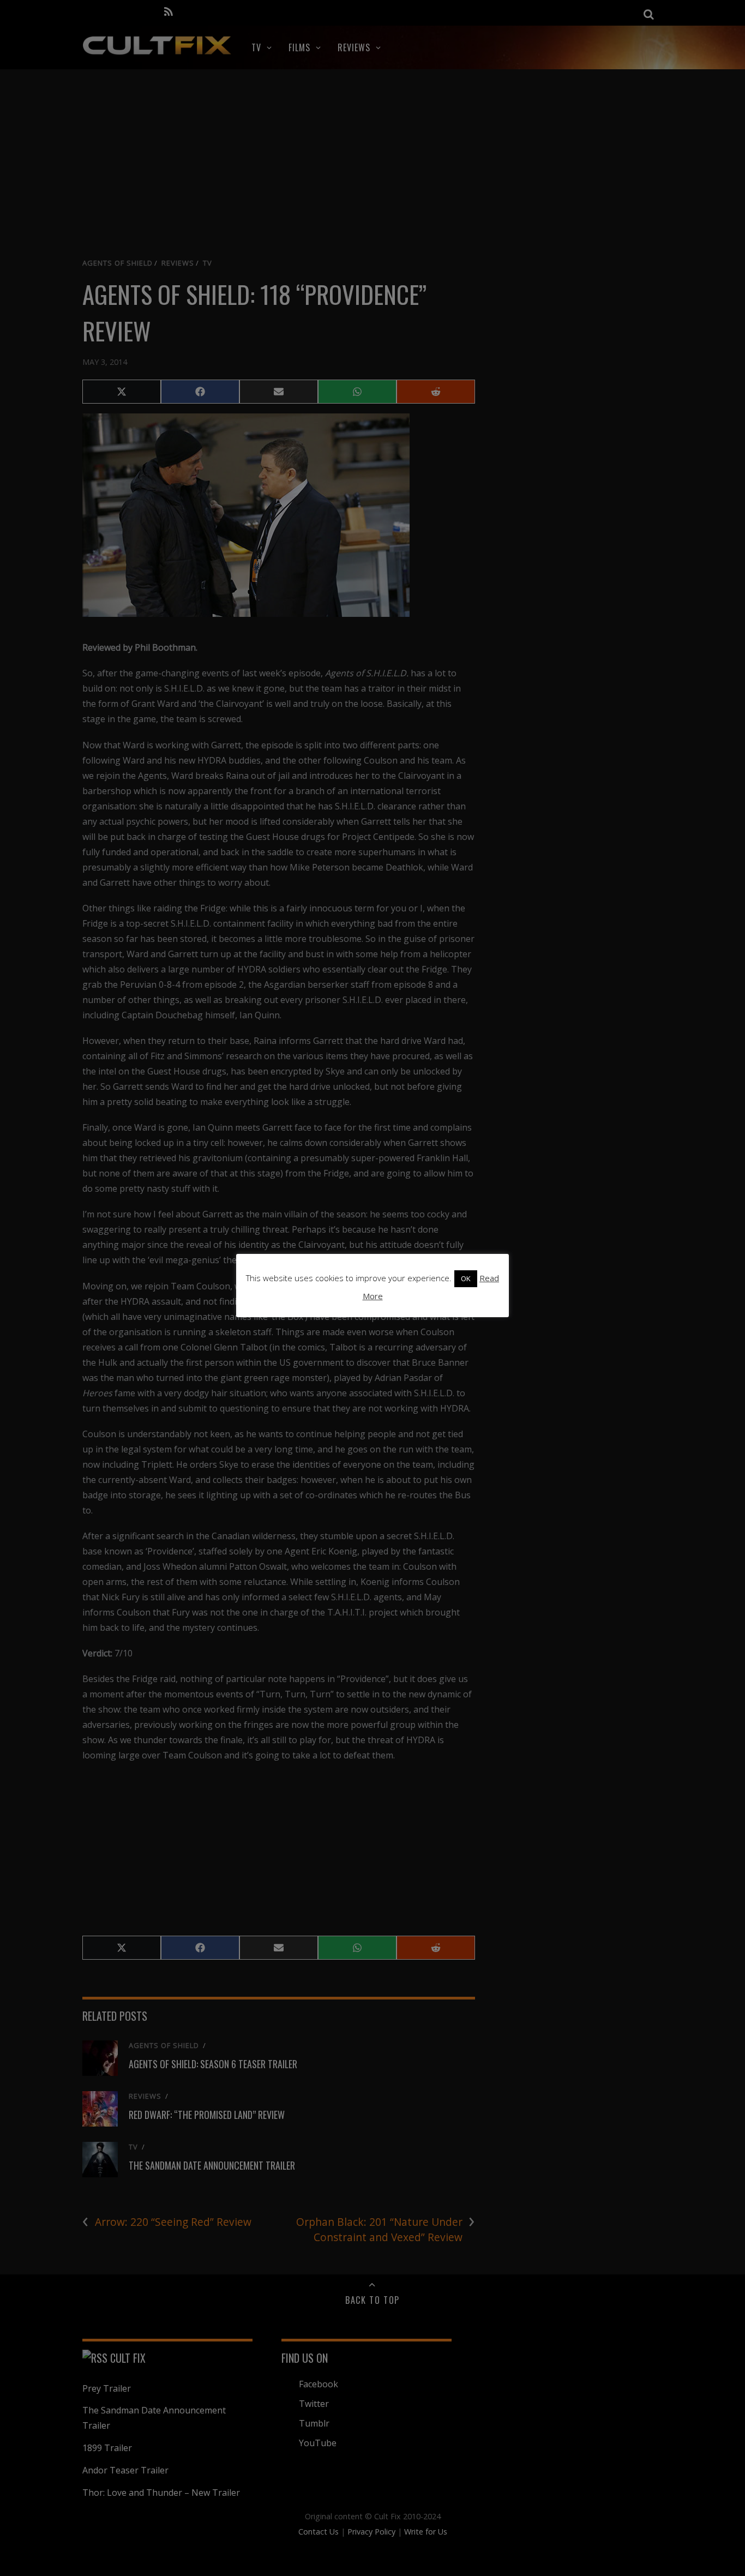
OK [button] (466, 1278)
